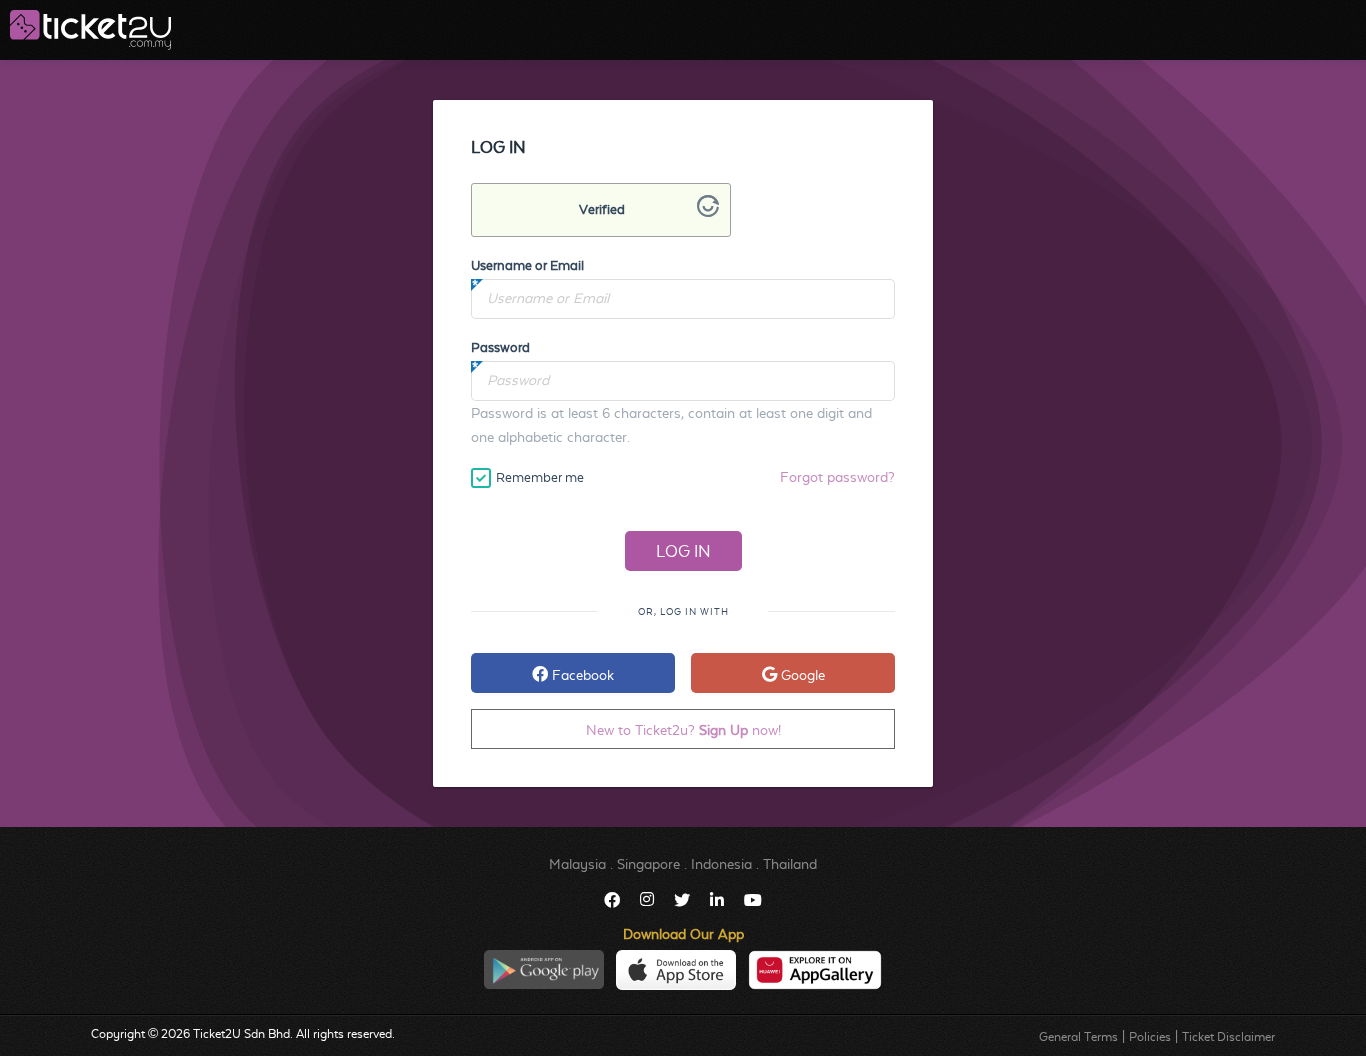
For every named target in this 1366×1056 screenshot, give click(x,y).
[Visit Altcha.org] (708, 212)
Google (801, 675)
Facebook (581, 675)
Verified (602, 209)
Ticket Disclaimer (1228, 1037)
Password (500, 347)
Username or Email (527, 265)
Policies (1150, 1037)
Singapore (648, 864)
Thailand (790, 864)
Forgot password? (837, 477)
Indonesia (721, 864)
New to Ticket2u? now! (683, 730)
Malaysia (577, 864)
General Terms (1078, 1037)
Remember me (540, 477)
